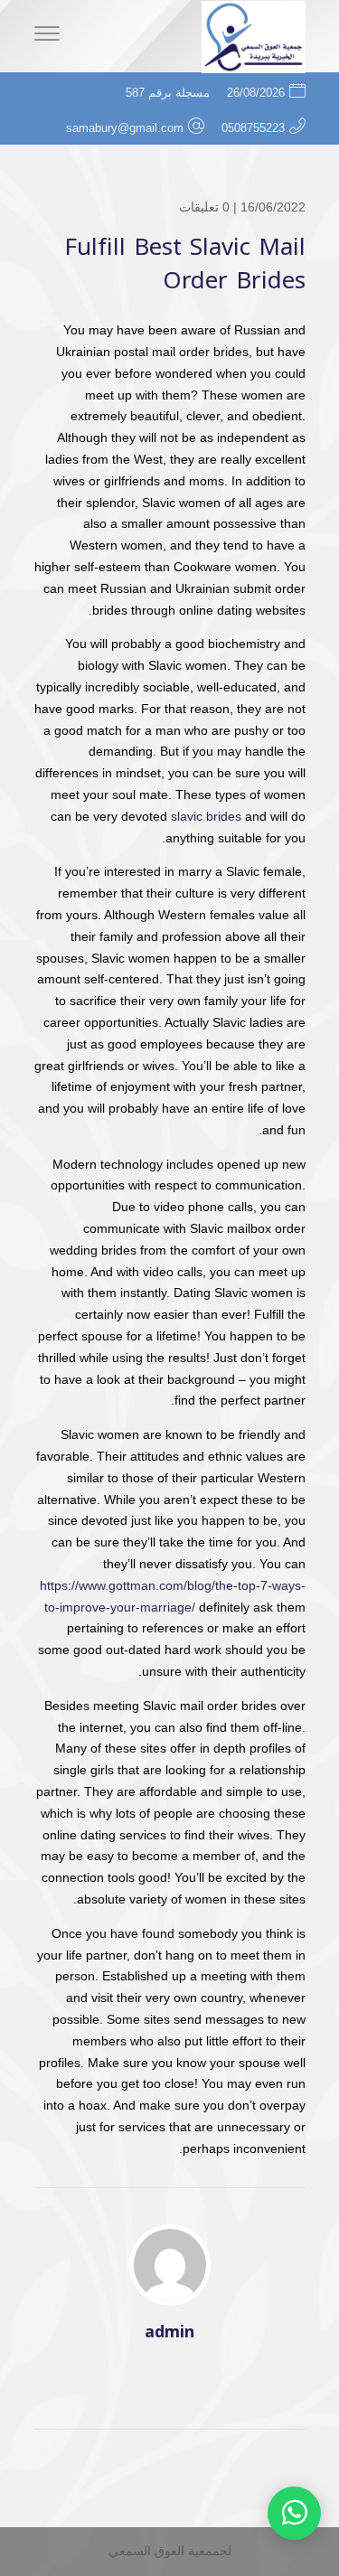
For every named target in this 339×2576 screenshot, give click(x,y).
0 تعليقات (204, 207)
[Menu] (47, 36)
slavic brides (206, 816)
